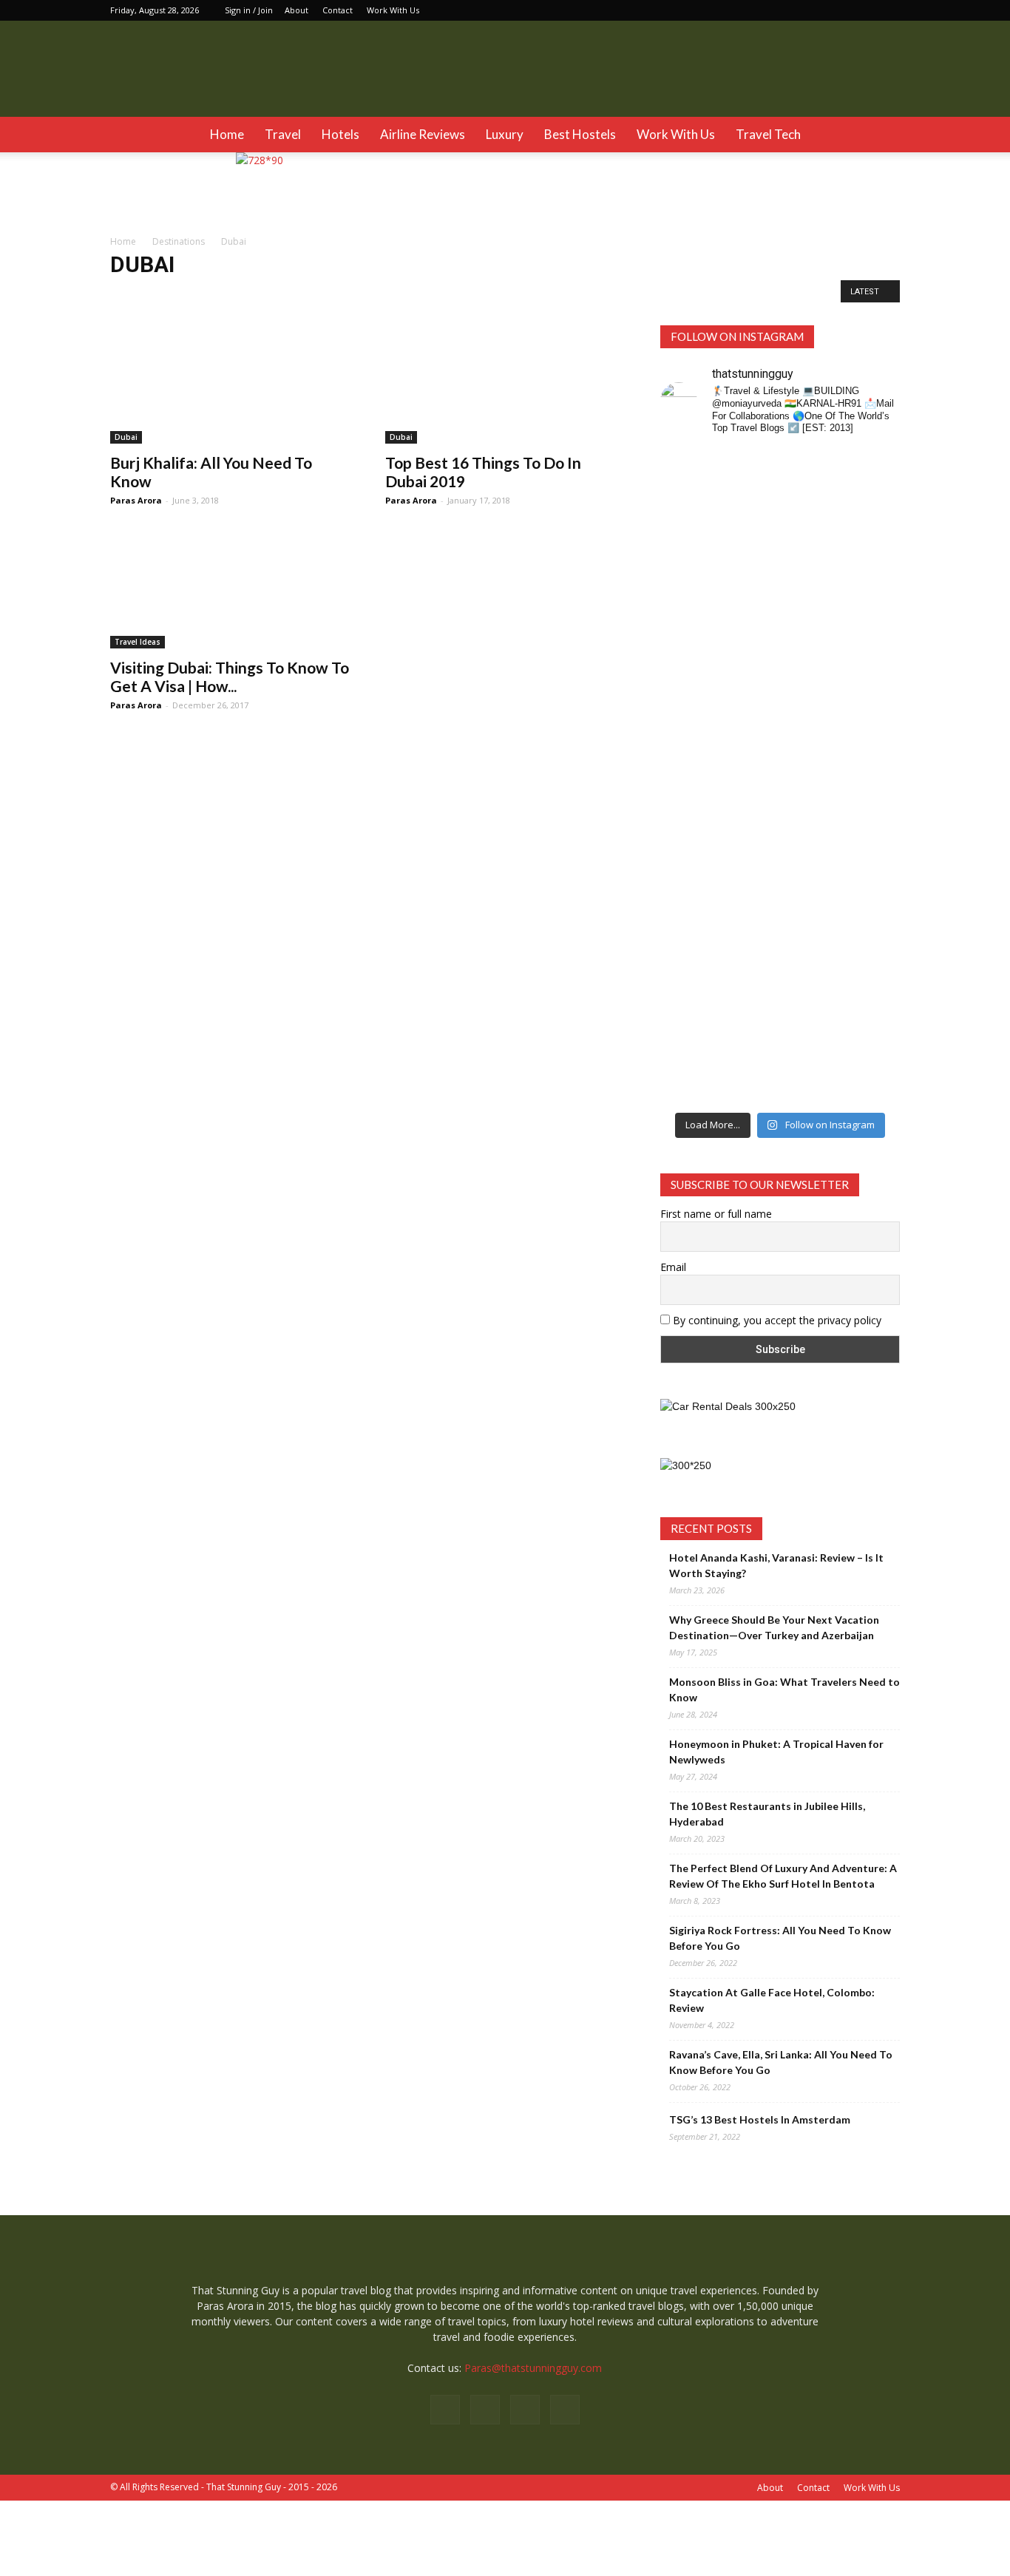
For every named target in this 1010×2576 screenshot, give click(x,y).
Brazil (311, 295)
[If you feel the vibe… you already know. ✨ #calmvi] (811, 530)
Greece (554, 295)
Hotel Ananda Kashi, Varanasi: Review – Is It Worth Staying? (776, 1565)
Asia (182, 295)
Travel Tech (768, 134)
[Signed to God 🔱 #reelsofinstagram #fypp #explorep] (688, 809)
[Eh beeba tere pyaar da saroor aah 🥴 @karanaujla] (873, 538)
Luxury (505, 134)
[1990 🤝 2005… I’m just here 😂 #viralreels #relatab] (811, 825)
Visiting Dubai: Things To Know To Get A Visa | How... (230, 677)
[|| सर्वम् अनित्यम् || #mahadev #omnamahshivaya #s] (873, 809)
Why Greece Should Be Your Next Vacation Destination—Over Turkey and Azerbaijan (774, 1627)
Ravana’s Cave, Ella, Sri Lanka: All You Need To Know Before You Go (781, 2062)
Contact (338, 10)
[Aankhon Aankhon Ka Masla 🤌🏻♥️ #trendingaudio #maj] (750, 600)
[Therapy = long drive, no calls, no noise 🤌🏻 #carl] (688, 600)
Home (227, 134)
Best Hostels (580, 134)
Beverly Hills (260, 295)
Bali (213, 295)
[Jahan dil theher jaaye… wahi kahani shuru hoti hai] (811, 1007)
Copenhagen (416, 295)
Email (673, 1267)
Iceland (599, 295)
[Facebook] (816, 10)
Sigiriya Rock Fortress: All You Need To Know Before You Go (780, 1938)
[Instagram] (840, 10)
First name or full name (716, 1214)
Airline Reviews (423, 134)
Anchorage (138, 295)
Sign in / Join (249, 10)
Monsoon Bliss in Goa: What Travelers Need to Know (784, 1689)
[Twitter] (889, 10)
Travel (283, 134)
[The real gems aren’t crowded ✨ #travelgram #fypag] (688, 992)
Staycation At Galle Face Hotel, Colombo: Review (772, 2000)
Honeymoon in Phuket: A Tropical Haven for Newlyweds (776, 1752)
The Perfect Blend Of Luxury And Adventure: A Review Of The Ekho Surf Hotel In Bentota (783, 1876)
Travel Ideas (138, 642)
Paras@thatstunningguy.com (533, 2368)
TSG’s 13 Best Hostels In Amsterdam (760, 2119)
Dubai (468, 295)
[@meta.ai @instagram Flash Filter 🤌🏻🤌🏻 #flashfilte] (750, 831)
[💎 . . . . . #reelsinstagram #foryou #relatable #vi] (873, 960)
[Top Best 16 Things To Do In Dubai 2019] (505, 384)
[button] (882, 135)
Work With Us (393, 10)
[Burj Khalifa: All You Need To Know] (230, 384)
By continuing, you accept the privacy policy (776, 1320)
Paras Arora (136, 500)
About (296, 10)
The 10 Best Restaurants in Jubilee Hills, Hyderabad (767, 1814)
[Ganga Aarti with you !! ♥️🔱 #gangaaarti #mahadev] (750, 976)
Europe (509, 295)
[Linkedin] (864, 10)
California (356, 295)
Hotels (340, 134)
